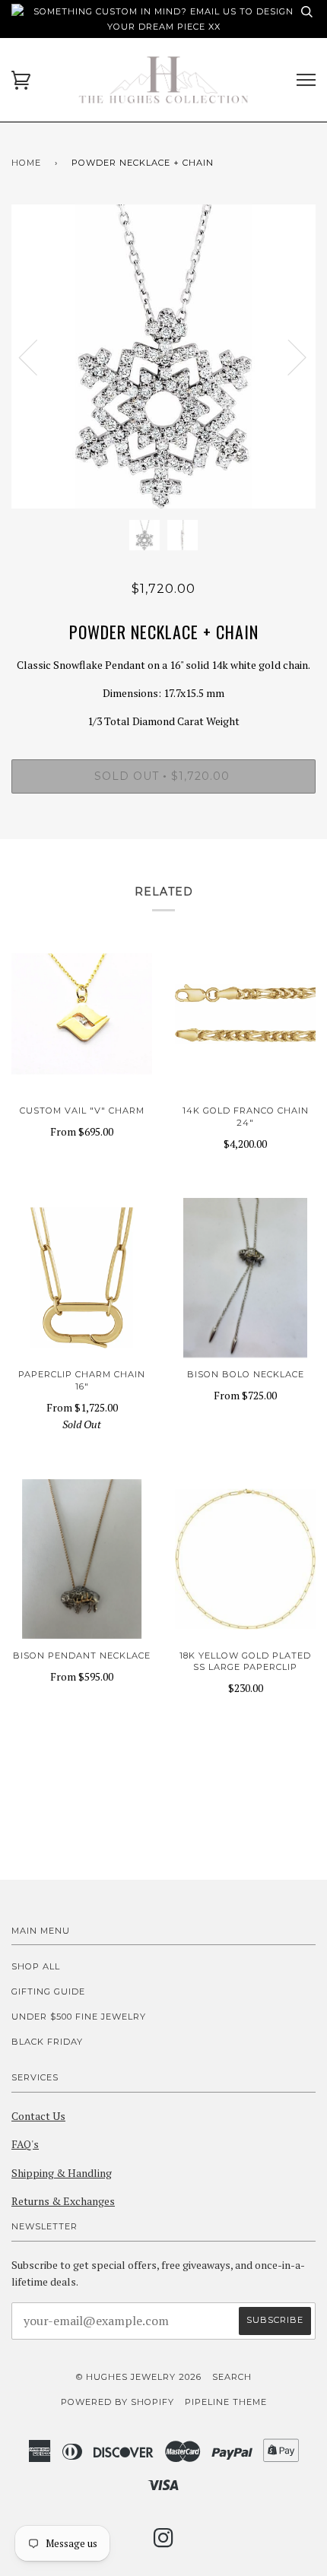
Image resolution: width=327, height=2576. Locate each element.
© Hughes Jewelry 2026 (139, 2377)
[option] (163, 356)
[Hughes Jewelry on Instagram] (164, 2543)
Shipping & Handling (62, 2173)
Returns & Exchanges (63, 2201)
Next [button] (288, 356)
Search (232, 2377)
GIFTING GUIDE (48, 1991)
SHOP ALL (36, 1966)
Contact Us (38, 2116)
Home (26, 163)
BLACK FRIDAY (47, 2042)
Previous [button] (37, 356)
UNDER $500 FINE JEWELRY (79, 2017)
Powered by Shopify (117, 2402)
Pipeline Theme (226, 2402)
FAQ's (25, 2144)
